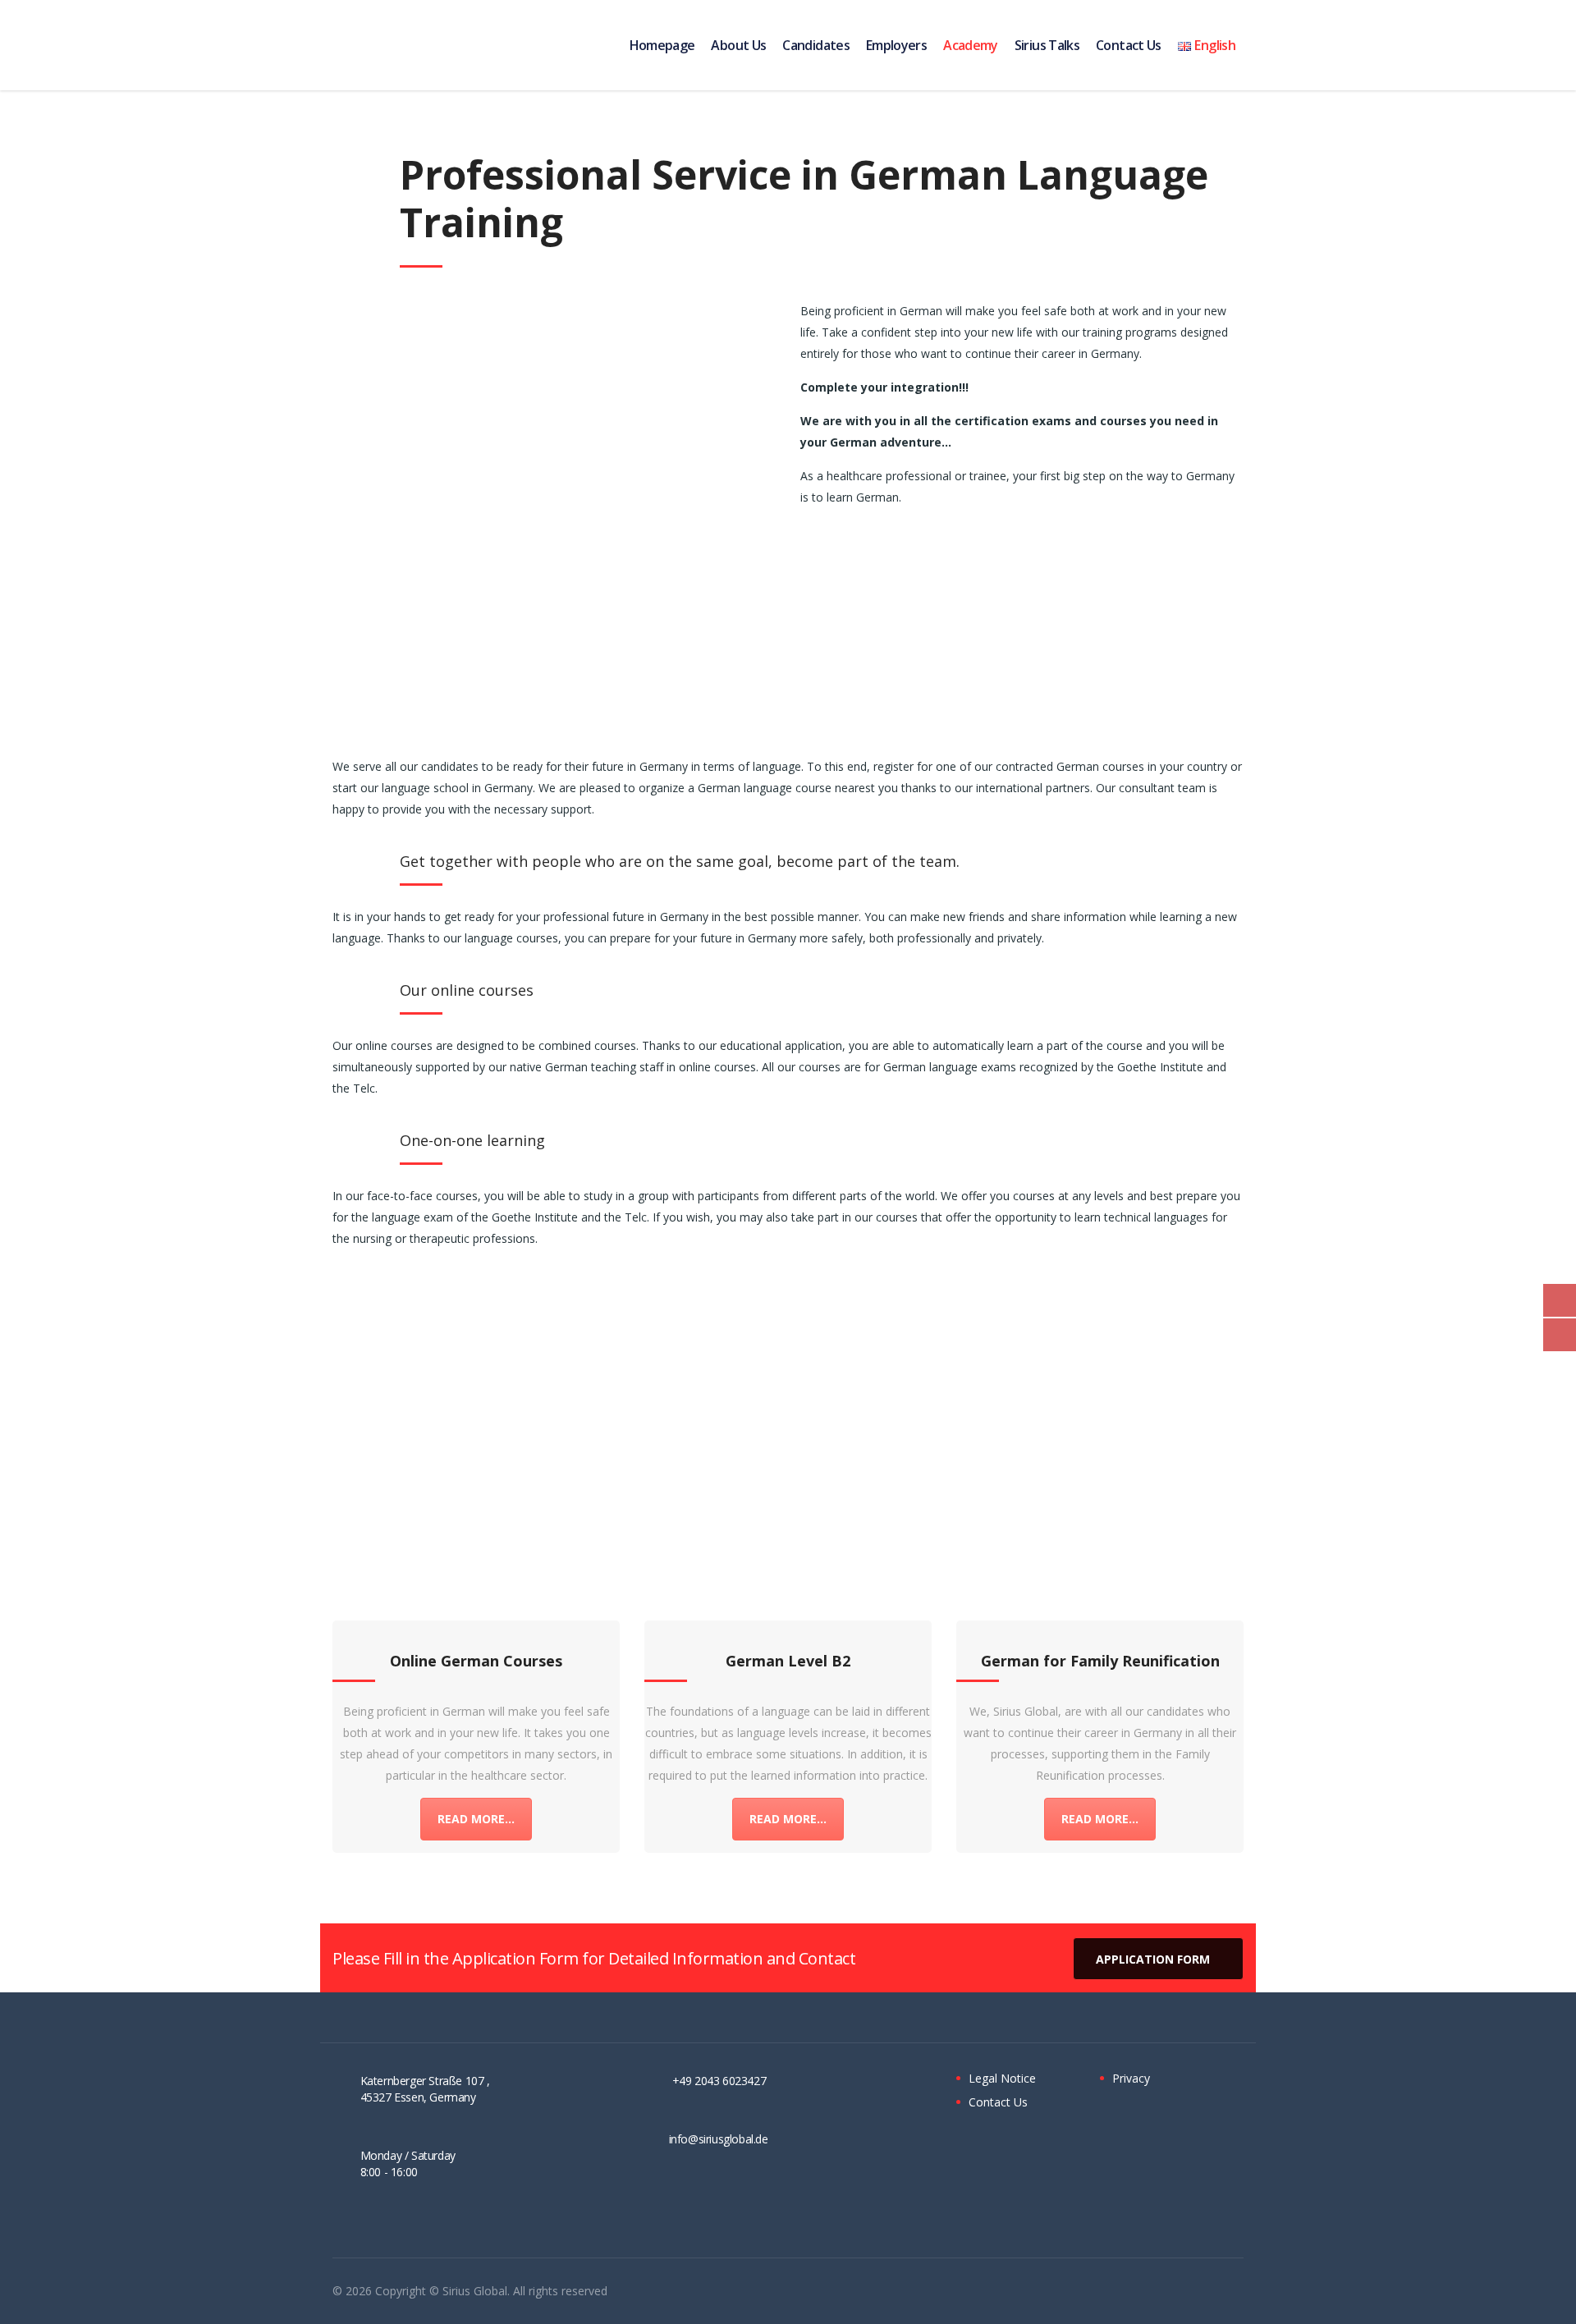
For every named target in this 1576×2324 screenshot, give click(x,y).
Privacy (1131, 2079)
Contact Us (1129, 45)
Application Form (1153, 1959)
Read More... (476, 1819)
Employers (896, 45)
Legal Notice (1002, 2079)
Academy (971, 45)
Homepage (662, 45)
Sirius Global (475, 2291)
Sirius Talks (1047, 45)
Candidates (816, 45)
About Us (738, 45)
